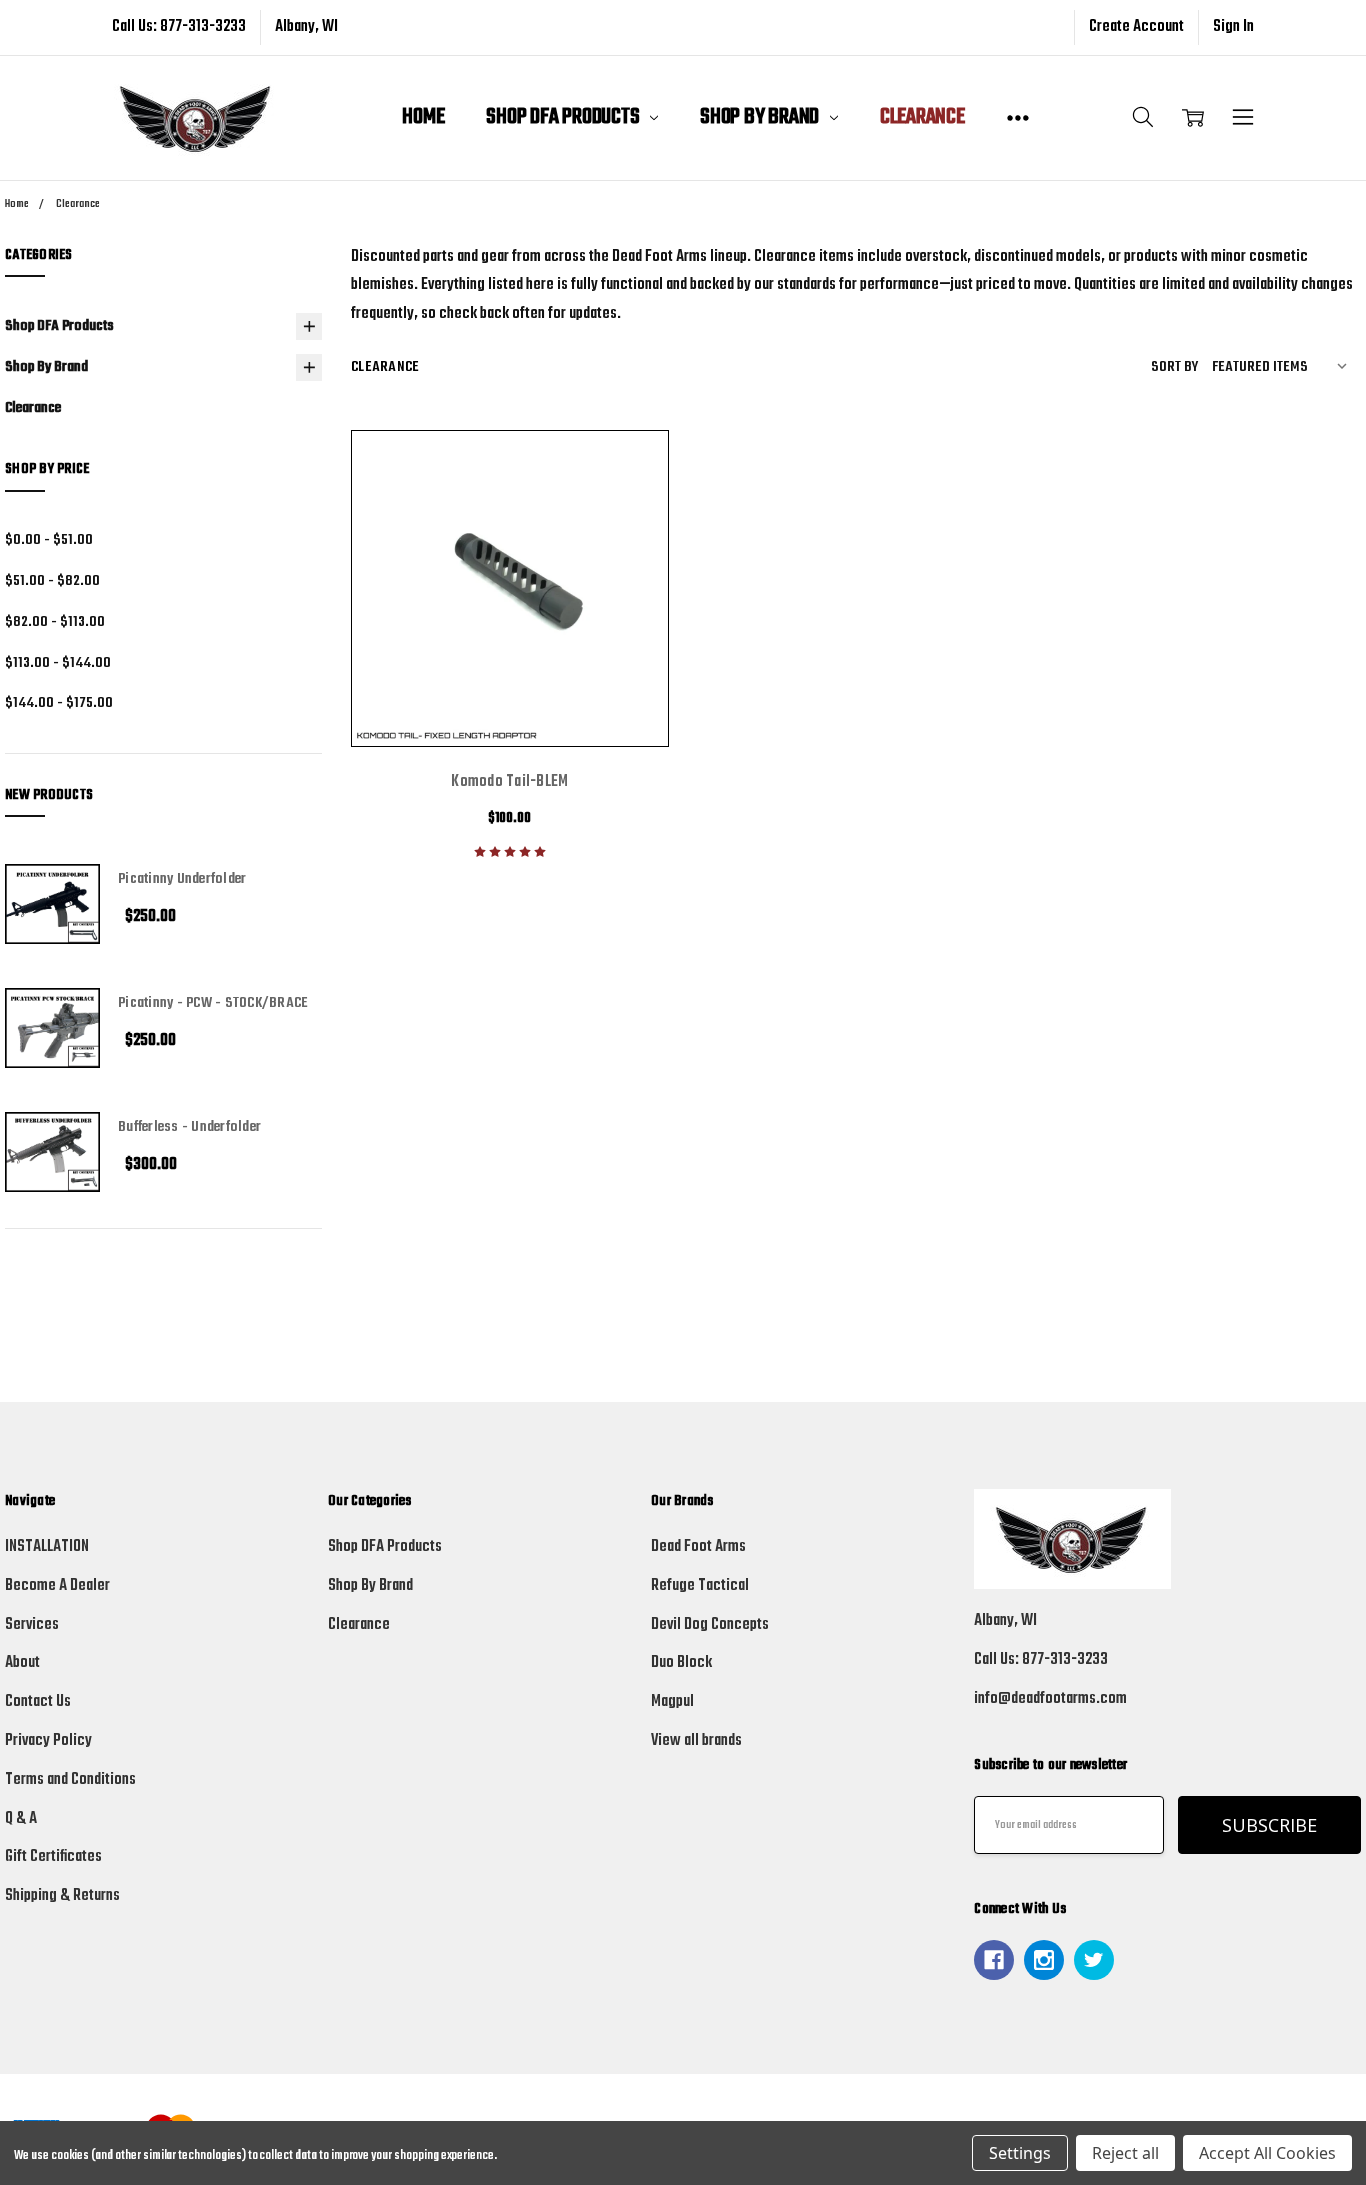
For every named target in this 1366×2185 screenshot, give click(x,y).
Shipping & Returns (62, 1896)
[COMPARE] (626, 473)
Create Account (1136, 27)
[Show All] (1018, 118)
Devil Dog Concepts (710, 1625)
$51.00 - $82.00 (52, 581)
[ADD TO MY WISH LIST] (626, 508)
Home (423, 117)
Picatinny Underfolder (182, 879)
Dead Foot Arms (698, 1547)
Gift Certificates (53, 1857)
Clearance (922, 117)
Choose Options (509, 694)
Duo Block (681, 1663)
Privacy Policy (48, 1741)
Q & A (21, 1819)
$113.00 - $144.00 (58, 663)
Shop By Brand (761, 117)
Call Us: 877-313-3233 (179, 27)
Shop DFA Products (564, 117)
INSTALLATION (47, 1547)
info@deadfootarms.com (1050, 1699)
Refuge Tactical (700, 1586)
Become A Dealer (57, 1586)
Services (32, 1625)
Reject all (1125, 2153)
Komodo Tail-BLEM (509, 782)
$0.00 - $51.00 (49, 540)
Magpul (672, 1702)
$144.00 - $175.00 (59, 703)
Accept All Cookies (1267, 2153)
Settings (1020, 2153)
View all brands (696, 1741)
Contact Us (38, 1702)
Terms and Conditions (70, 1780)
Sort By (1174, 367)
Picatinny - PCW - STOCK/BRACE (213, 1003)
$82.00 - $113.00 (55, 622)
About (22, 1663)
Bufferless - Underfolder (189, 1127)
